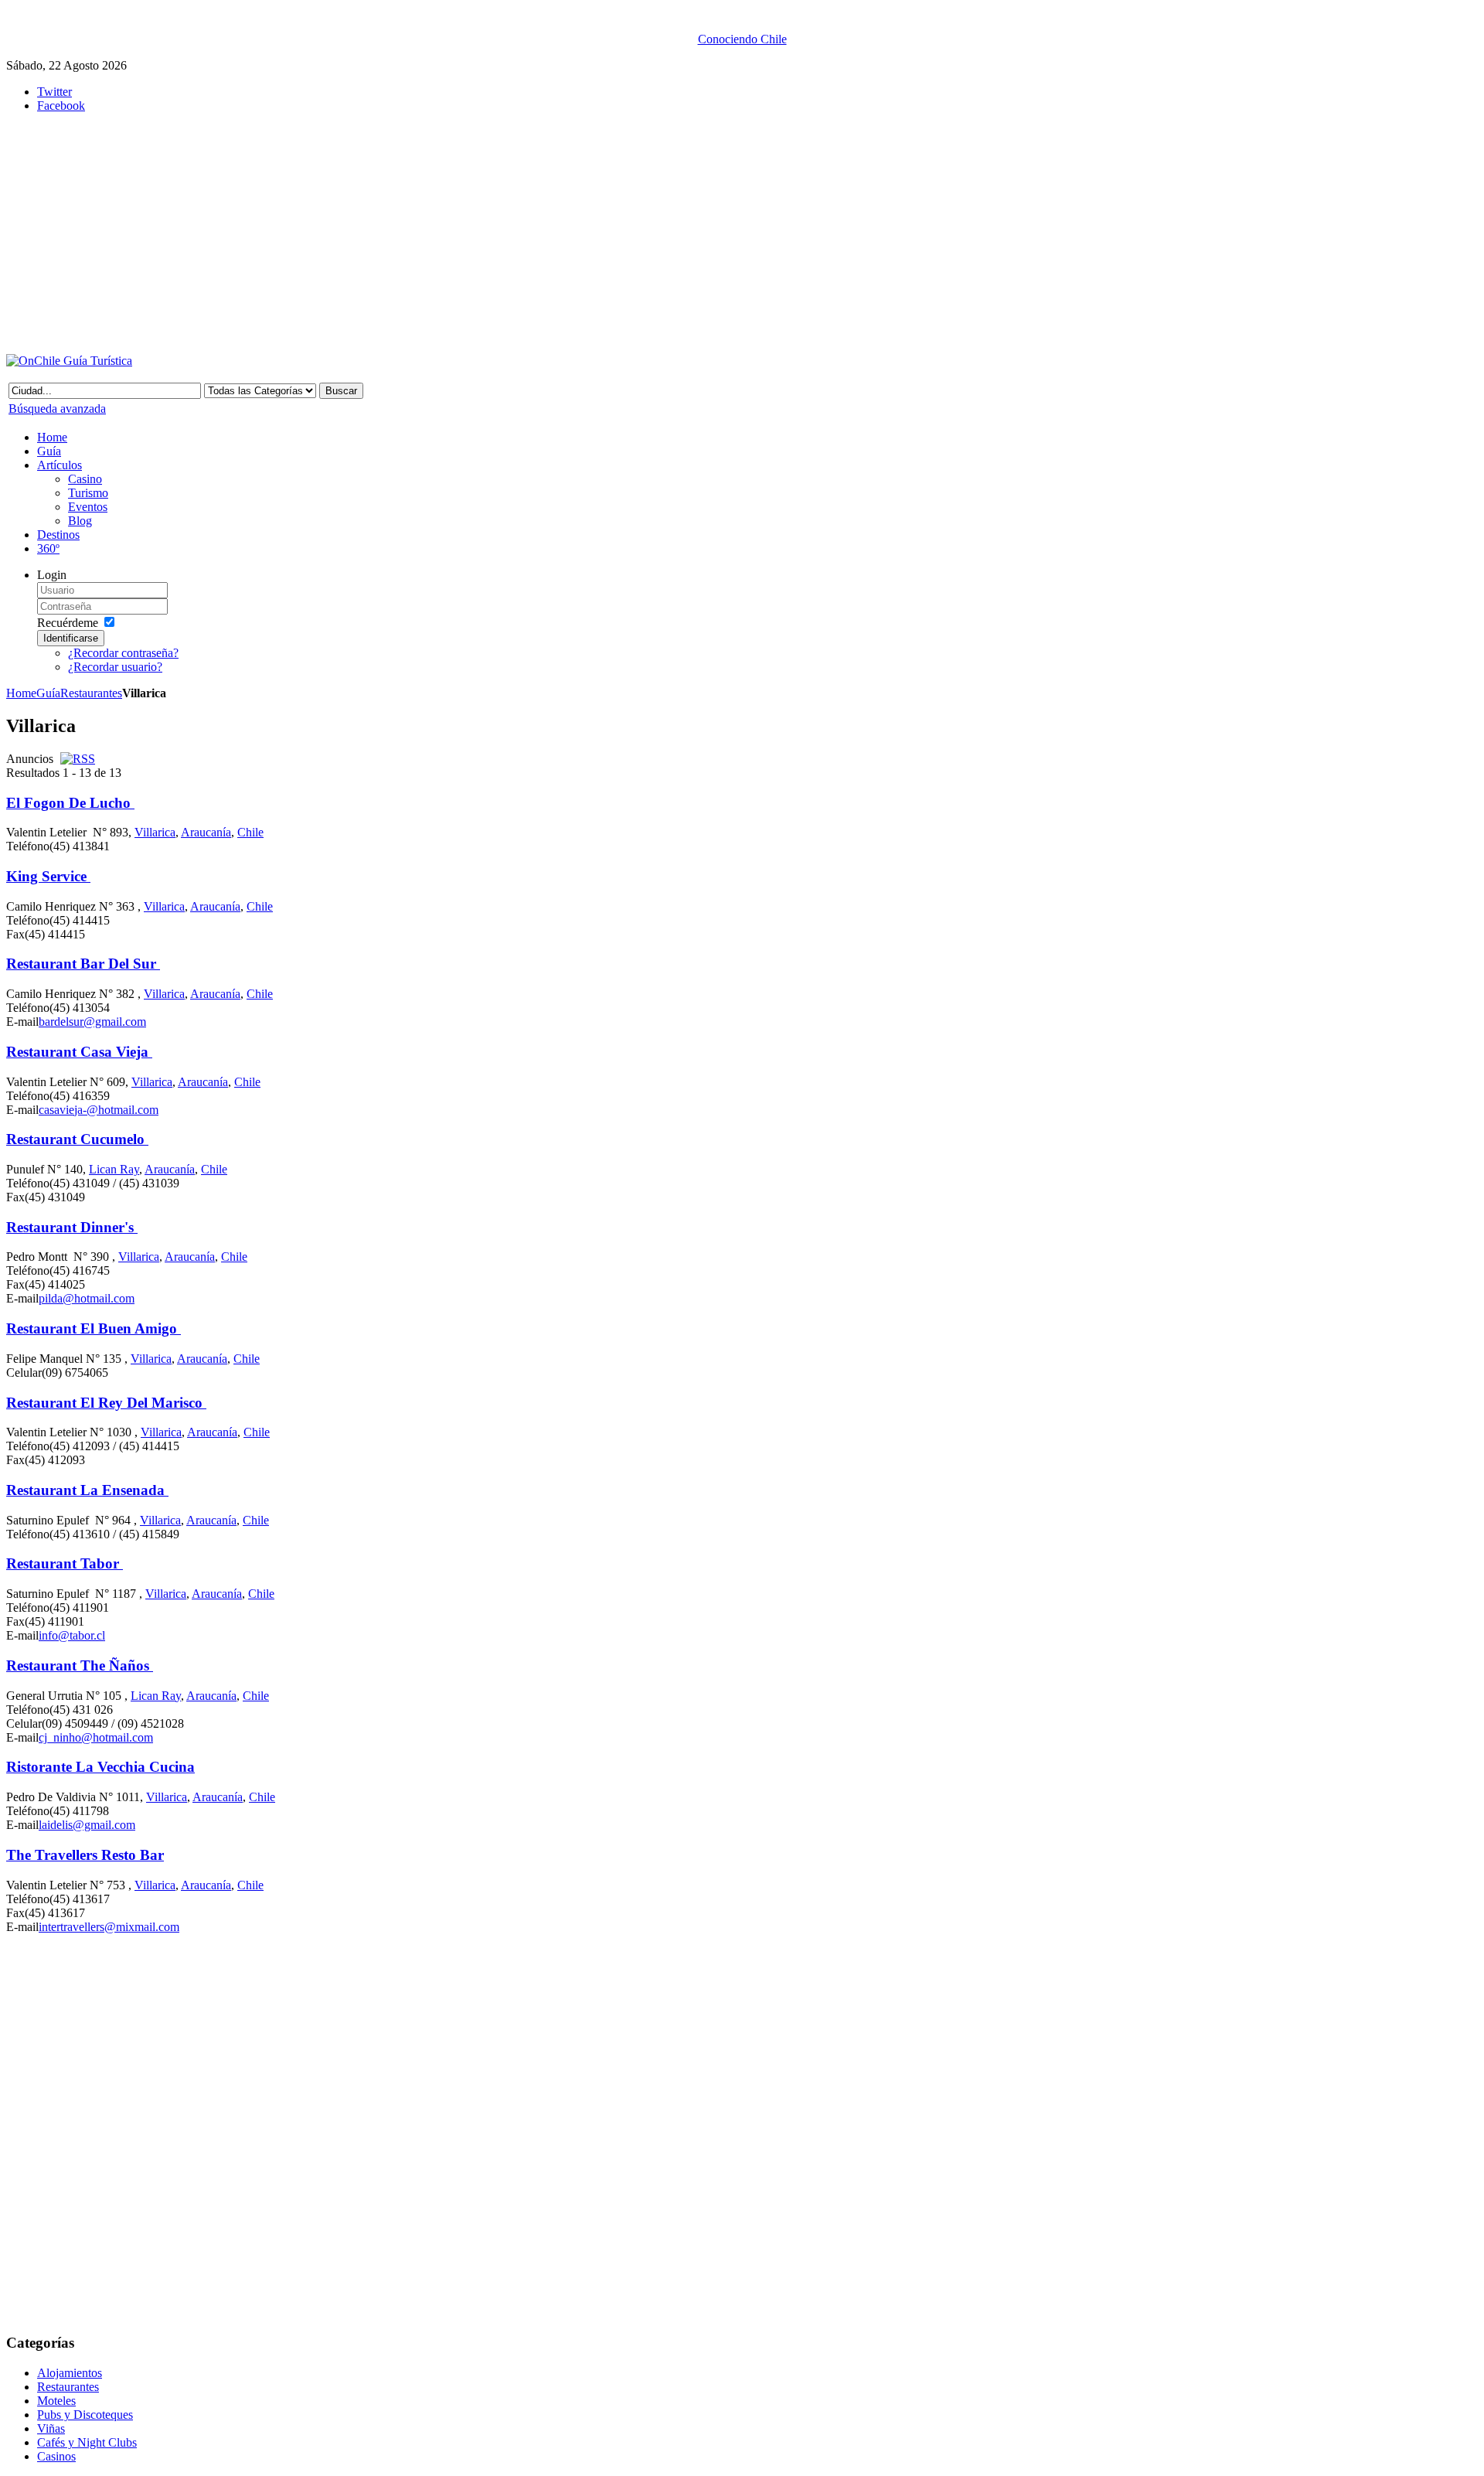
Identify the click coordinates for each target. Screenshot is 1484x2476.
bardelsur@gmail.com (92, 1022)
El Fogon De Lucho (70, 803)
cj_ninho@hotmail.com (96, 1737)
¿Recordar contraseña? (123, 653)
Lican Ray (114, 1169)
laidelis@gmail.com (87, 1825)
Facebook (61, 106)
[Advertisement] (385, 233)
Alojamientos (70, 2373)
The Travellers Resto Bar (85, 1855)
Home (21, 693)
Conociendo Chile (742, 39)
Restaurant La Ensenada (87, 1490)
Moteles (56, 2401)
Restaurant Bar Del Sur (83, 964)
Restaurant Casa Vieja (79, 1052)
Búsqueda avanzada (57, 409)
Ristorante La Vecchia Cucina (100, 1767)
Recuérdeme (68, 623)
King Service (48, 876)
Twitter (54, 92)
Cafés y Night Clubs (87, 2442)
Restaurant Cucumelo (77, 1139)
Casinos (56, 2456)
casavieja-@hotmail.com (99, 1110)
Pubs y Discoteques (85, 2415)
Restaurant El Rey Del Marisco (106, 1403)
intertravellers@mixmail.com (109, 1927)
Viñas (51, 2428)
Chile (250, 832)
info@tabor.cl (72, 1635)
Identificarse (71, 638)
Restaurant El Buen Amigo (94, 1328)
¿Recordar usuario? (115, 667)
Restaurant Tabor (65, 1563)
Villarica (155, 832)
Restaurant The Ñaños (80, 1665)
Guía (48, 693)
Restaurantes (91, 693)
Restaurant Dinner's (72, 1227)
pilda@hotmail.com (87, 1298)
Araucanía (206, 832)
